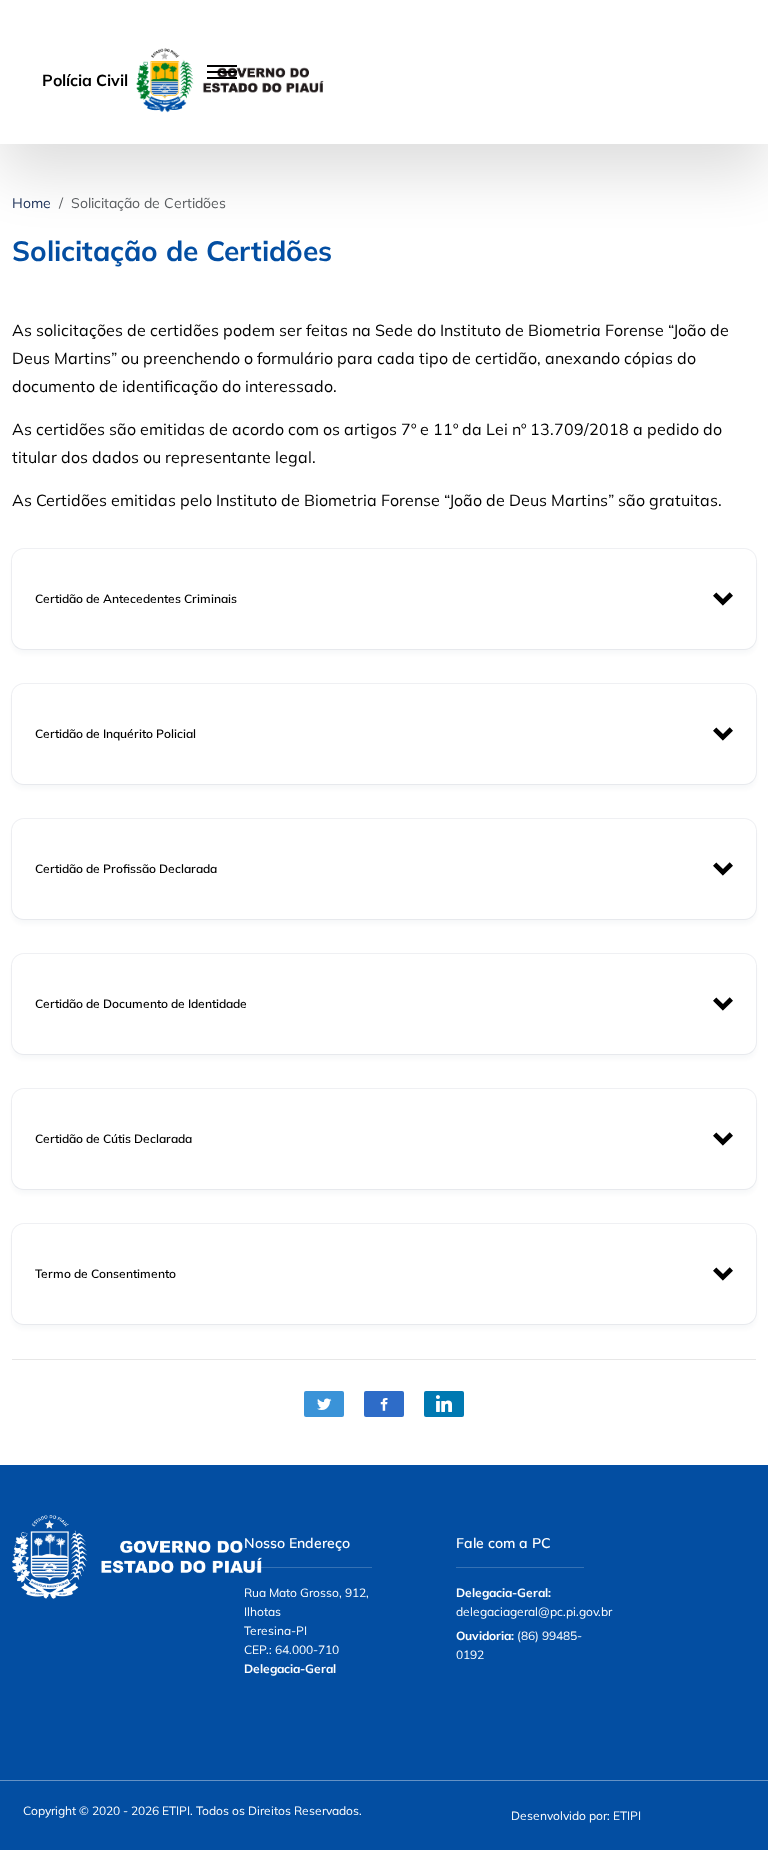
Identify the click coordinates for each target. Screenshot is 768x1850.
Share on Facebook (384, 1404)
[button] (128, 72)
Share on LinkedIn (444, 1404)
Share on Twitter (324, 1404)
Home (31, 203)
